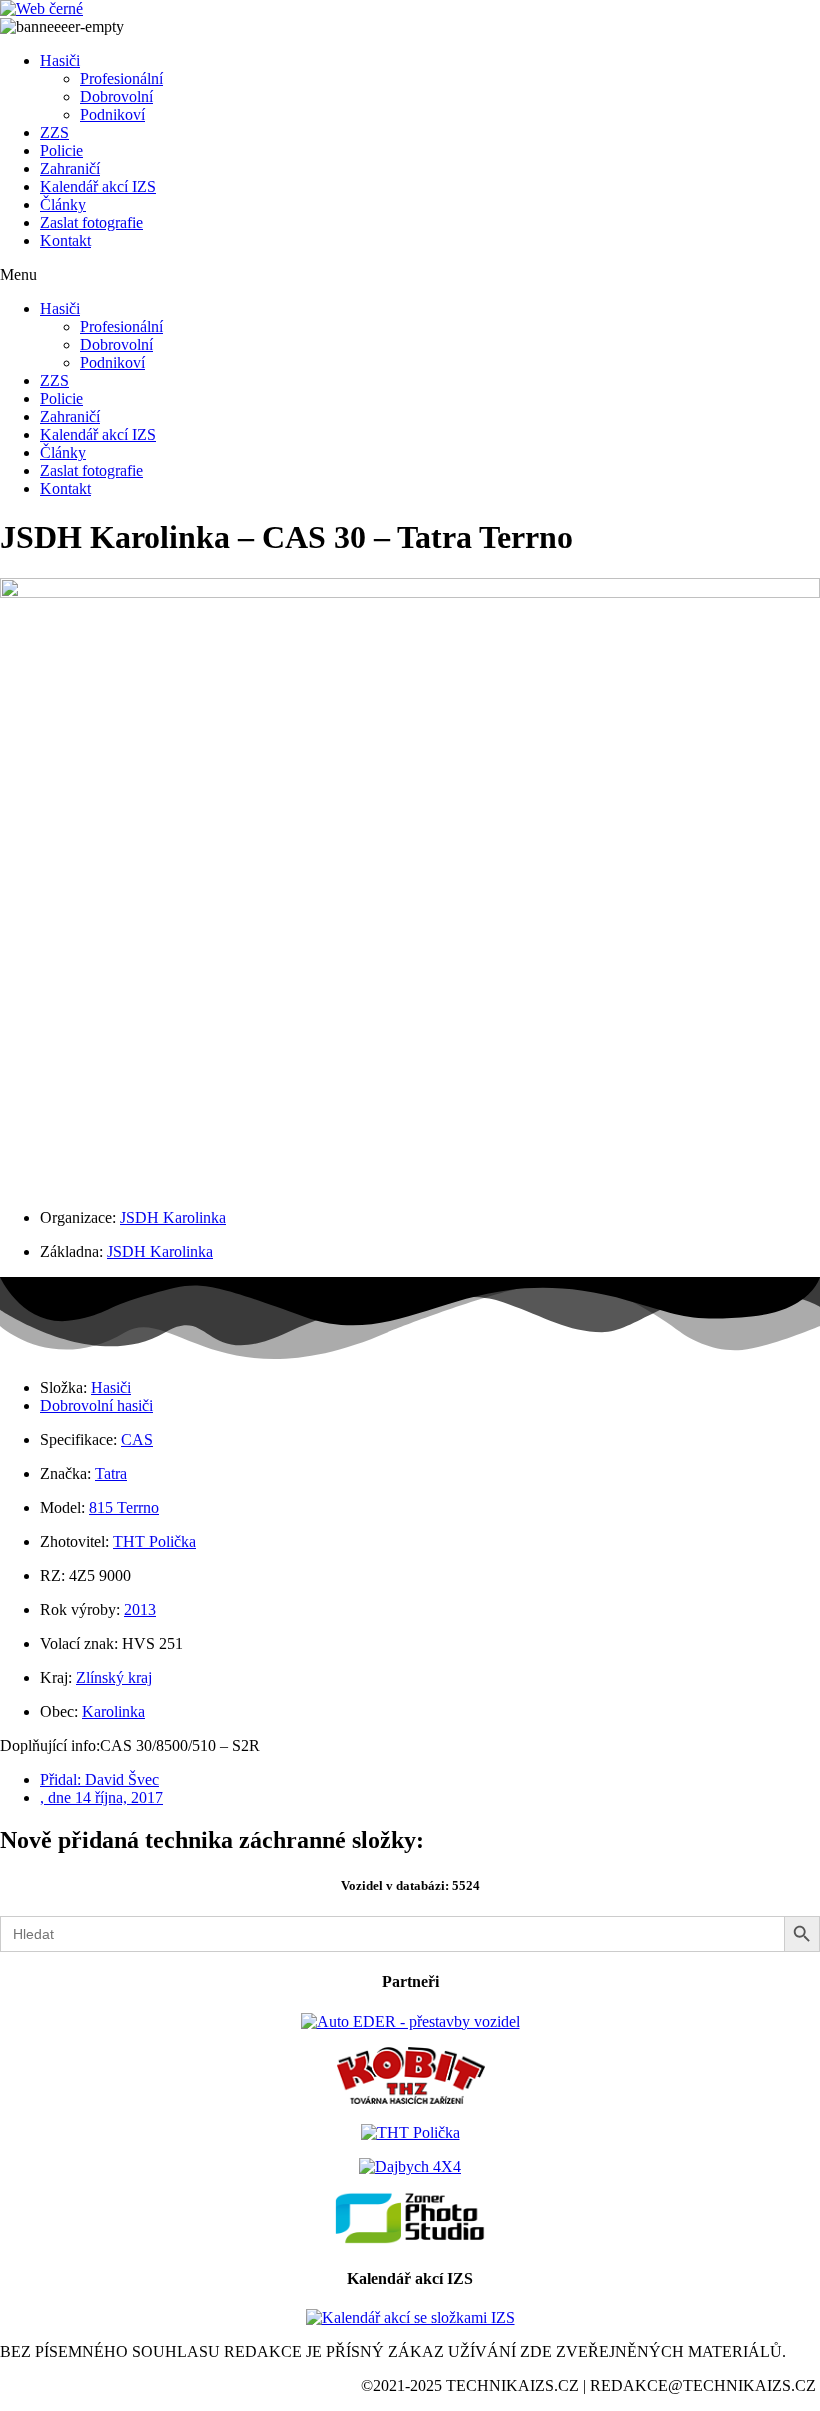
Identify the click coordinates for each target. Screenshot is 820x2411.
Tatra (111, 1473)
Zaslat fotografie (91, 222)
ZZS (54, 132)
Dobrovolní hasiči (96, 1405)
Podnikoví (112, 114)
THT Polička (154, 1541)
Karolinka (113, 1711)
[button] (410, 275)
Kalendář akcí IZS (98, 186)
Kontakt (65, 240)
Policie (61, 150)
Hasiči (60, 60)
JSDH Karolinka (173, 1217)
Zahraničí (70, 168)
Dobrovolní (116, 96)
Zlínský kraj (114, 1677)
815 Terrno (124, 1507)
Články (63, 204)
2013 (140, 1609)
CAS (137, 1439)
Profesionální (121, 78)
